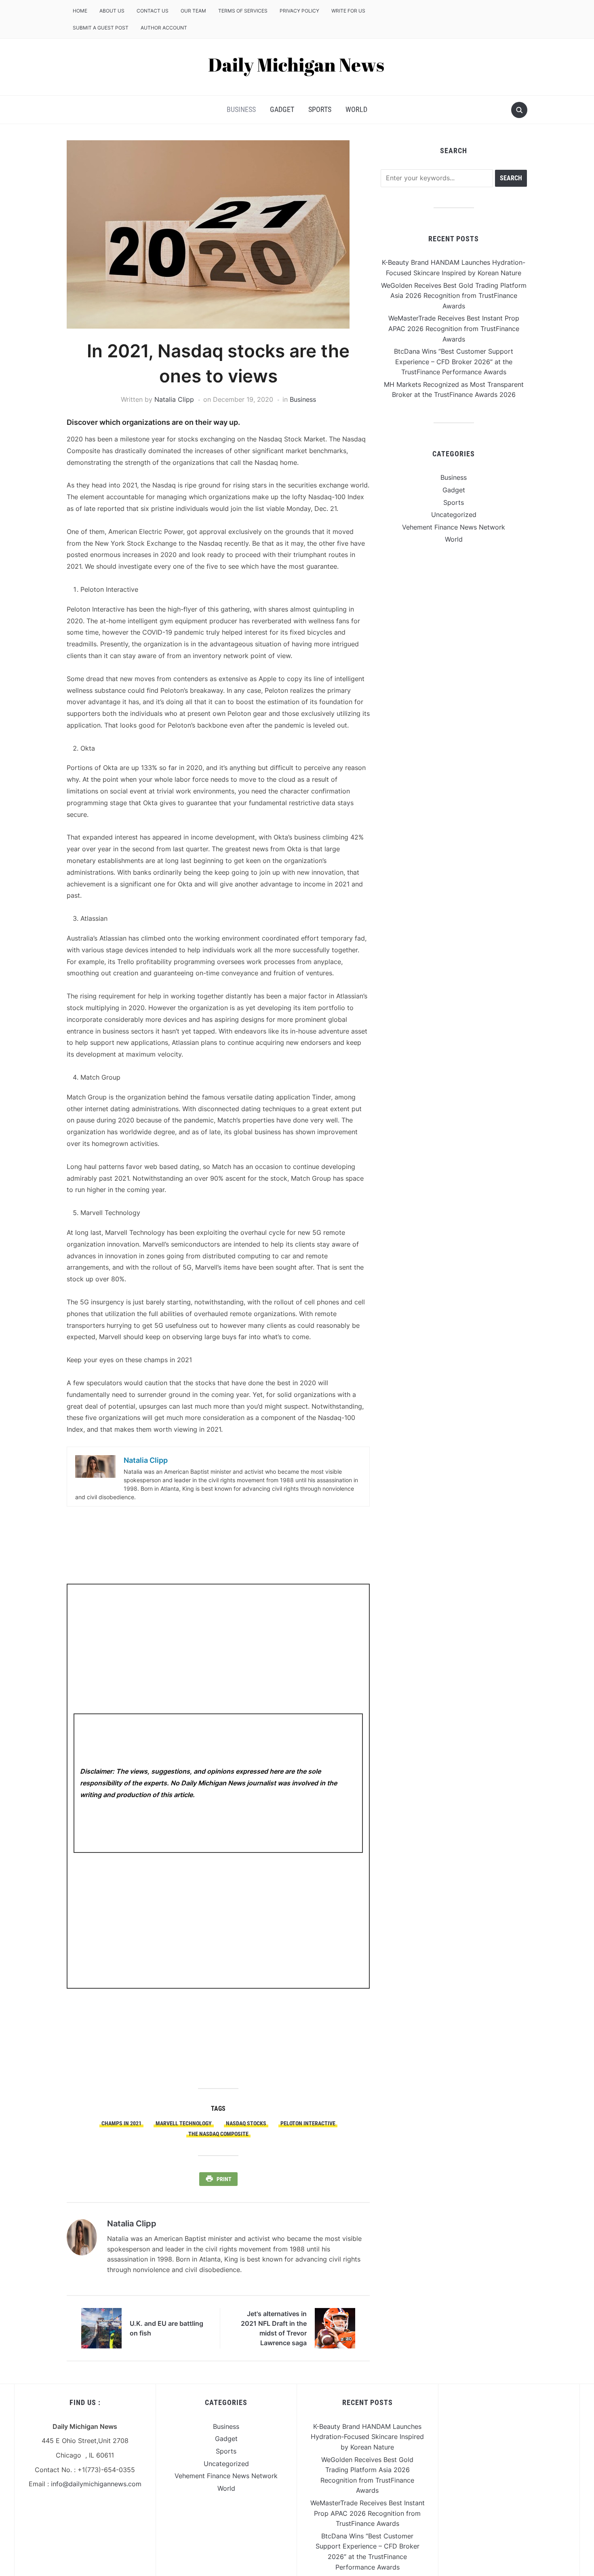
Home (80, 11)
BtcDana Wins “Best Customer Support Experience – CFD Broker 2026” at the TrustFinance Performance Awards (454, 362)
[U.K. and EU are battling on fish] (101, 2328)
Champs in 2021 (121, 2123)
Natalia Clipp (174, 399)
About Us (112, 11)
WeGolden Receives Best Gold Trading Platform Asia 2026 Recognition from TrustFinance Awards (454, 296)
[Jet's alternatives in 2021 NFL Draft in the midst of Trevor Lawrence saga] (335, 2328)
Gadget (282, 109)
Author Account (164, 28)
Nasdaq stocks (246, 2123)
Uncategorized (454, 515)
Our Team (193, 11)
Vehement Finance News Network (454, 527)
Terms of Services (243, 11)
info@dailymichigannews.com (96, 2484)
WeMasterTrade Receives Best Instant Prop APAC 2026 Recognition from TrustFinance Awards (454, 328)
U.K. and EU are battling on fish (166, 2328)
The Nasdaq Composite (218, 2134)
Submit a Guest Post (101, 28)
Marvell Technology (184, 2123)
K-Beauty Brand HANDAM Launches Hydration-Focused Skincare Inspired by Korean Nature (367, 2437)
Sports (320, 109)
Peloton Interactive (308, 2123)
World (356, 109)
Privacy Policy (299, 11)
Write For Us (348, 11)
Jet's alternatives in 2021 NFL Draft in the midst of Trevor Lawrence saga (274, 2328)
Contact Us (153, 11)
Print (224, 2179)
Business (241, 109)
